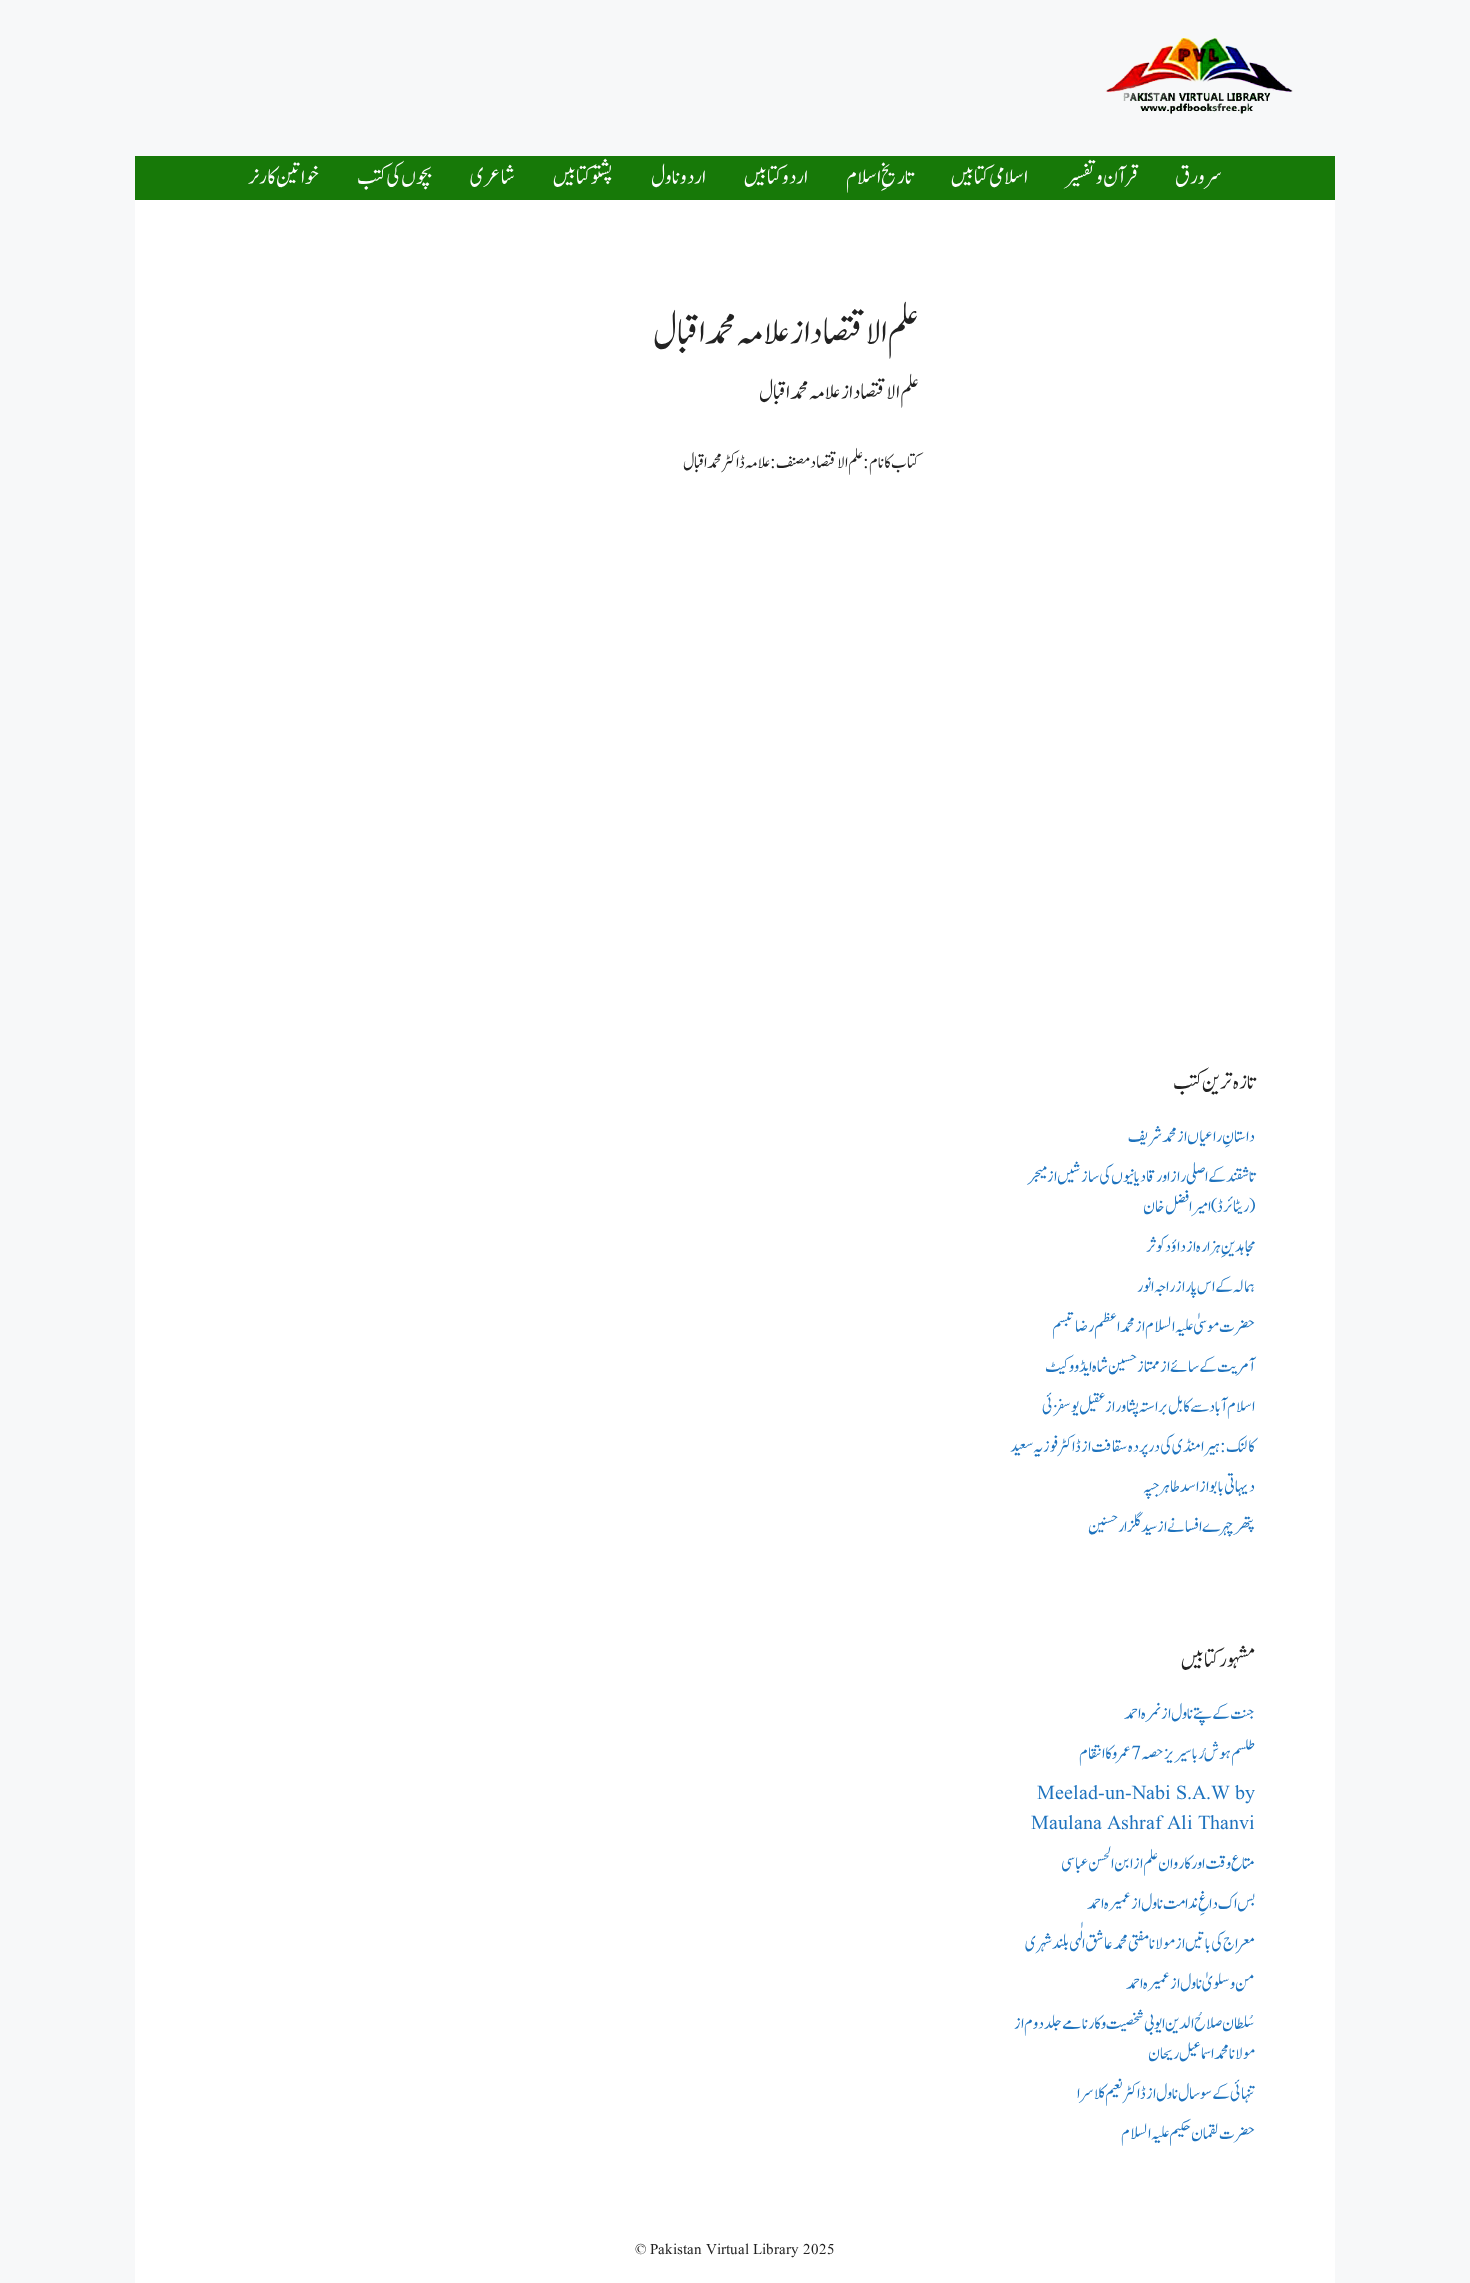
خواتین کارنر (283, 177)
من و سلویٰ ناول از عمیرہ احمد (1190, 1984)
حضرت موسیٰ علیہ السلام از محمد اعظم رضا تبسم (1153, 1327)
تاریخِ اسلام (879, 177)
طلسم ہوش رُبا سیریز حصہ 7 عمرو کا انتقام (1167, 1754)
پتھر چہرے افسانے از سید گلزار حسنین (1171, 1527)
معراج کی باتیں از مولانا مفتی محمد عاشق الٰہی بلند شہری (1140, 1944)
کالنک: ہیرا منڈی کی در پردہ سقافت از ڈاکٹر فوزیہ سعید (1132, 1447)
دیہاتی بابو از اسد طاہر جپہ (1199, 1487)
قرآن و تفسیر (1101, 177)
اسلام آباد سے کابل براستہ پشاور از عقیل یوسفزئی (1148, 1407)
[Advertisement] (679, 73)
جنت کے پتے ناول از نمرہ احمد (1189, 1714)
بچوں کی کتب (394, 177)
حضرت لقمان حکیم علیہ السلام (1188, 2134)
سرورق (1198, 177)
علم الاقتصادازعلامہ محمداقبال (839, 392)
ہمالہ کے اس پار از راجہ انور (1196, 1287)
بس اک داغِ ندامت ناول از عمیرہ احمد (1171, 1904)
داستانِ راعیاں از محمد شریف (1191, 1137)
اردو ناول (678, 177)
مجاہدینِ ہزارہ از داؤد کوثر (1200, 1247)
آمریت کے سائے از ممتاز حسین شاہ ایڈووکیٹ (1150, 1367)
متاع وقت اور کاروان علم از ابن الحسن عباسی (1158, 1864)
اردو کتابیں (776, 177)
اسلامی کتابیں (989, 177)
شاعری (492, 177)
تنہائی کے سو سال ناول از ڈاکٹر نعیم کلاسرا (1166, 2094)
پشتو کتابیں (583, 177)
